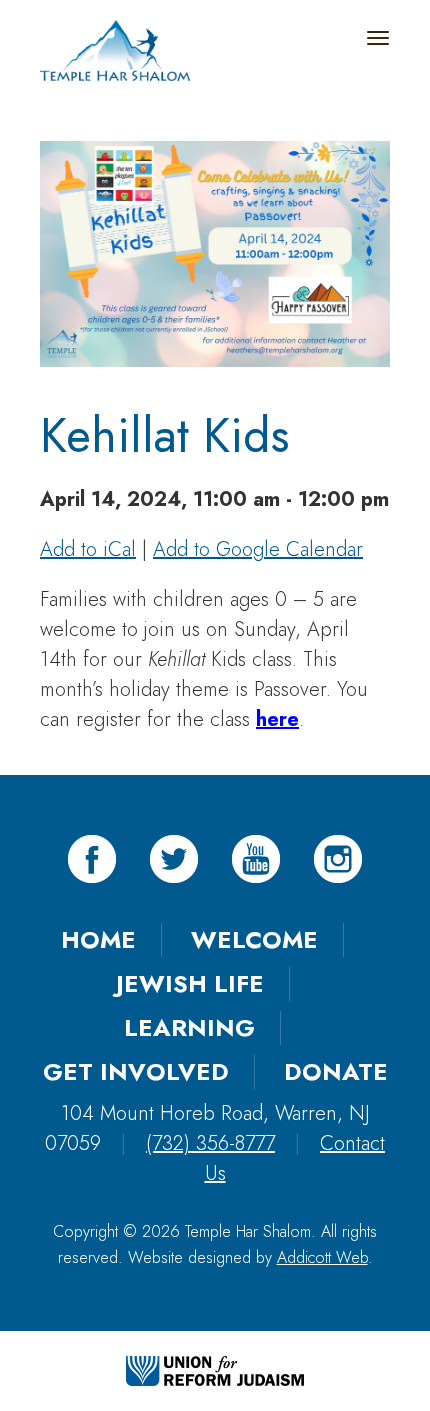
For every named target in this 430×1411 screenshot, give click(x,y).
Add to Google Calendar (258, 549)
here (277, 719)
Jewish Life (190, 983)
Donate (336, 1071)
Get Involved (136, 1071)
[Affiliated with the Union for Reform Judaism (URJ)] (215, 1370)
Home (98, 939)
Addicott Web (322, 1257)
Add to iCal (88, 549)
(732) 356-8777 (210, 1143)
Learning (189, 1027)
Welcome (254, 939)
